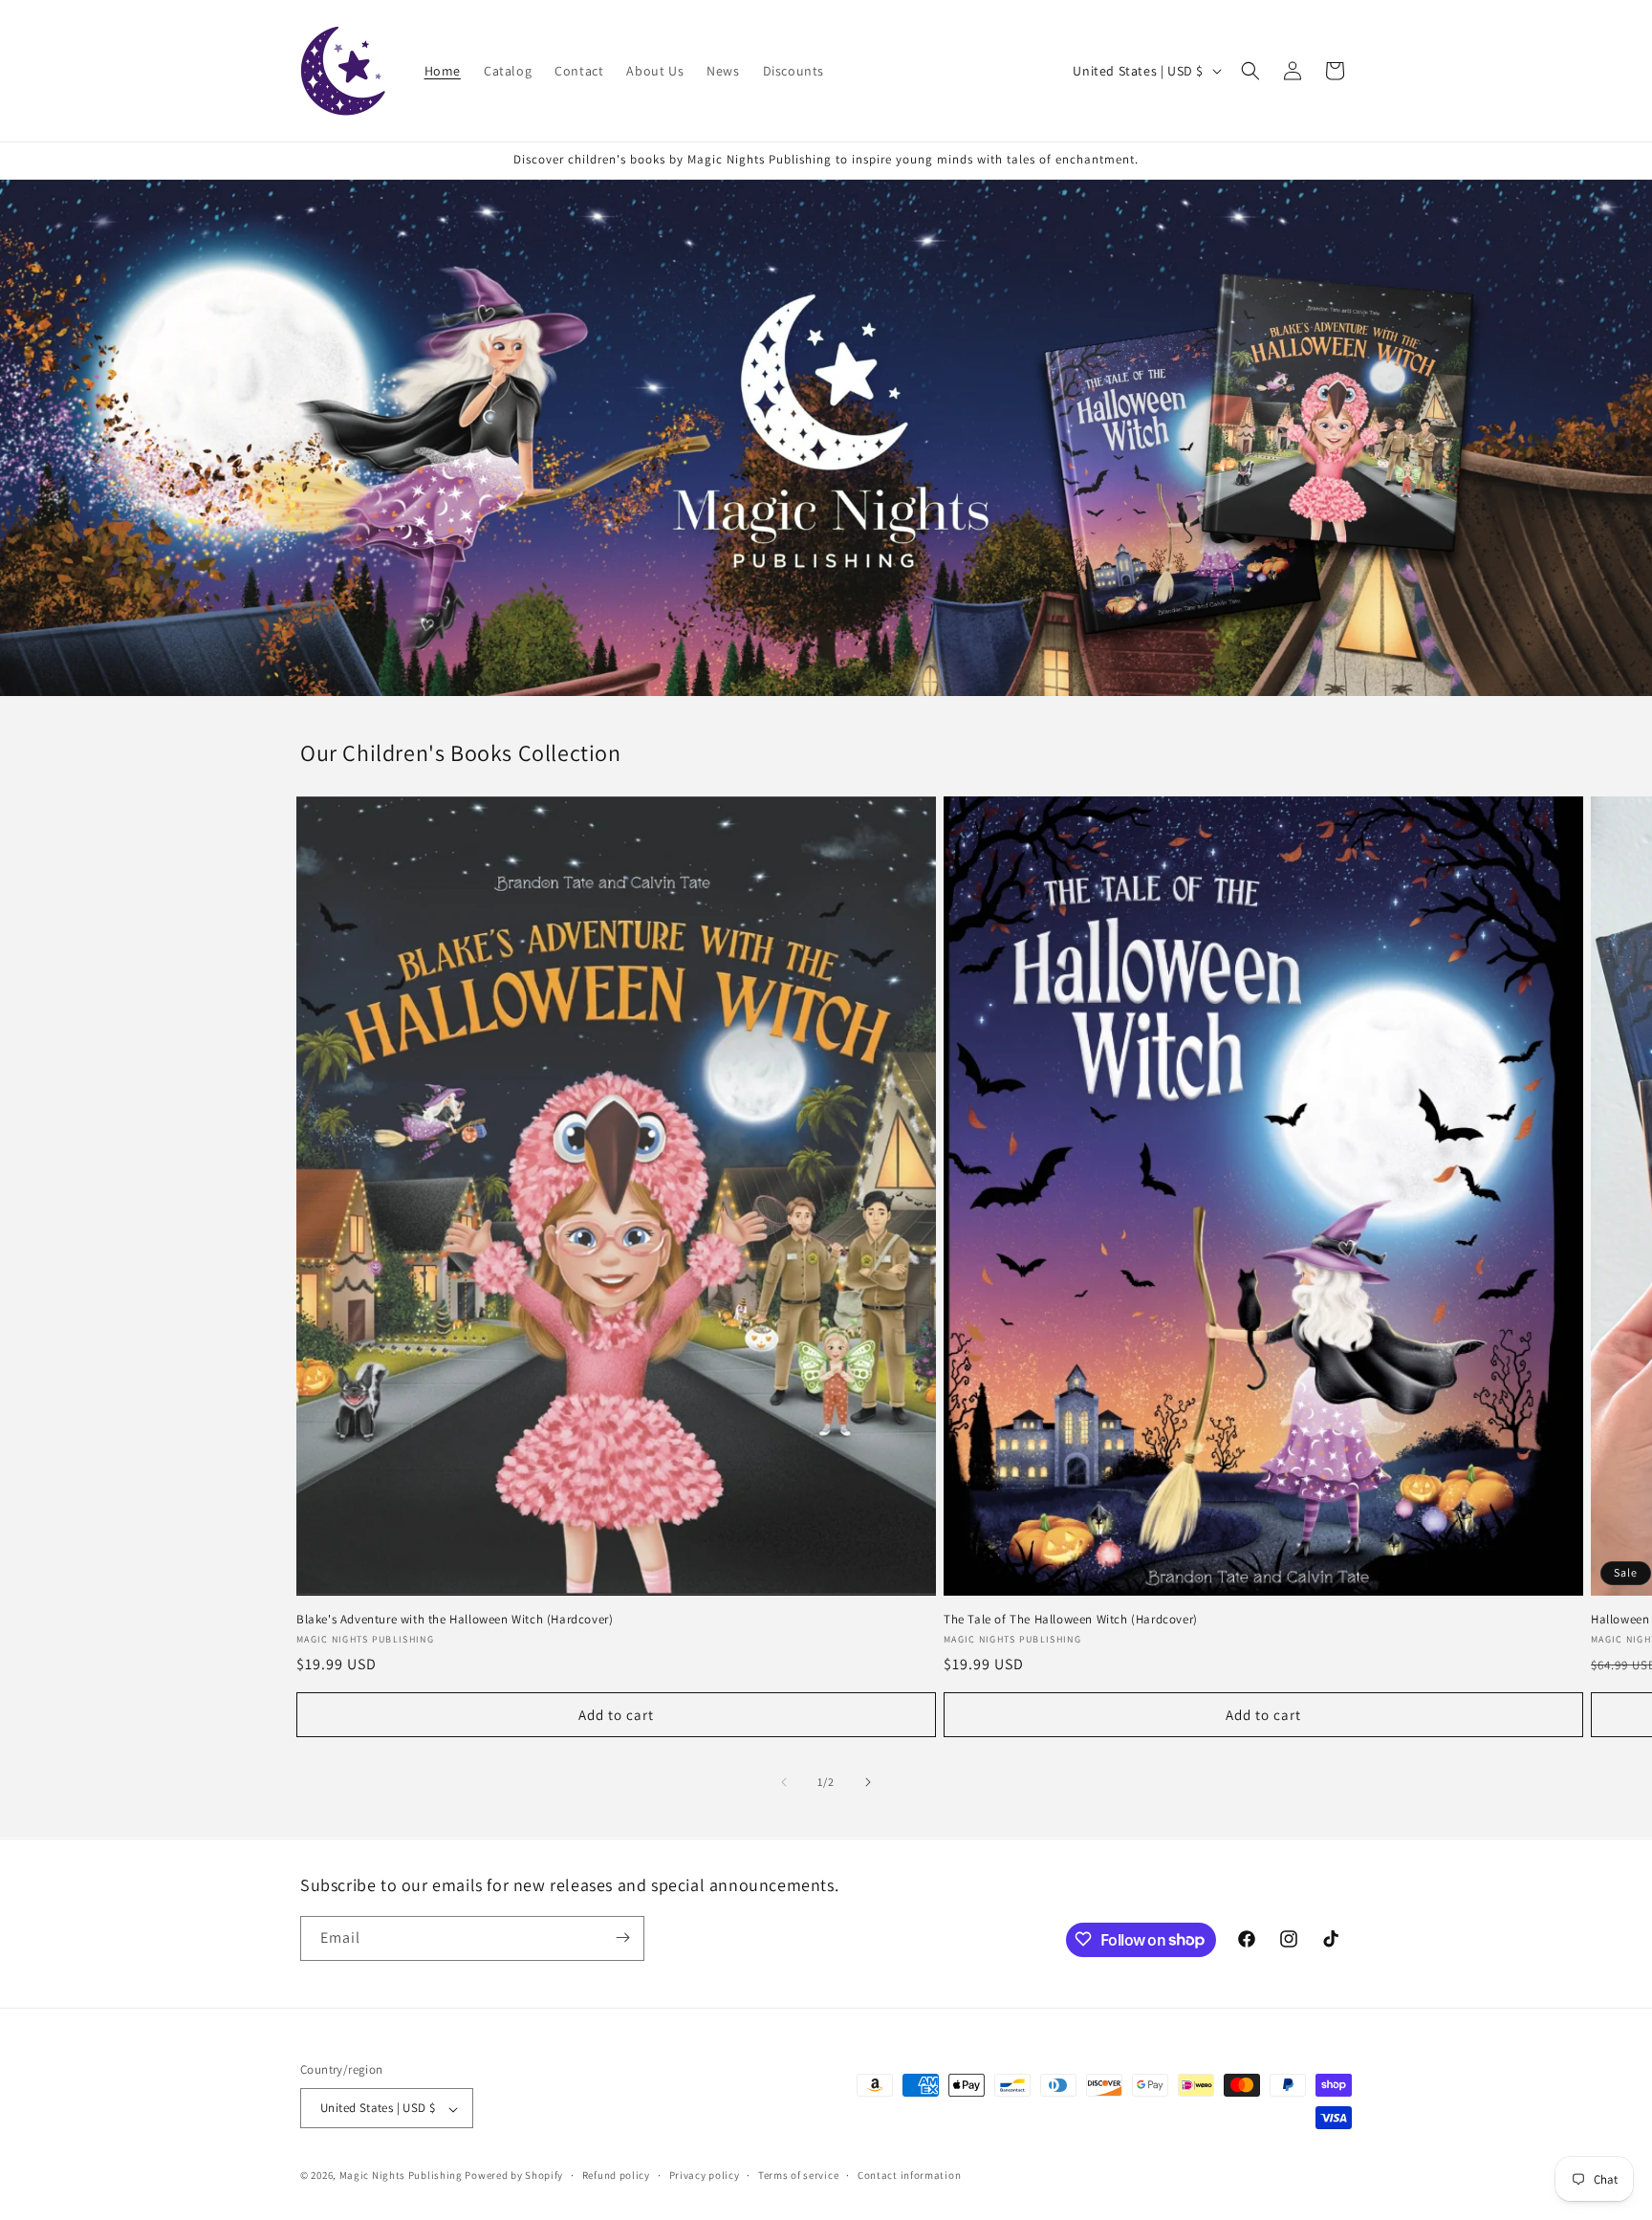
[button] (1250, 71)
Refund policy (616, 2175)
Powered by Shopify (514, 2176)
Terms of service (798, 2175)
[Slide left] (784, 1782)
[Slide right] (868, 1782)
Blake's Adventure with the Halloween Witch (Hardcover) (455, 1620)
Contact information (909, 2175)
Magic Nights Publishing (401, 2176)
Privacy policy (705, 2175)
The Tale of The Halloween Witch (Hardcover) (1071, 1620)
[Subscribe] (622, 1937)
